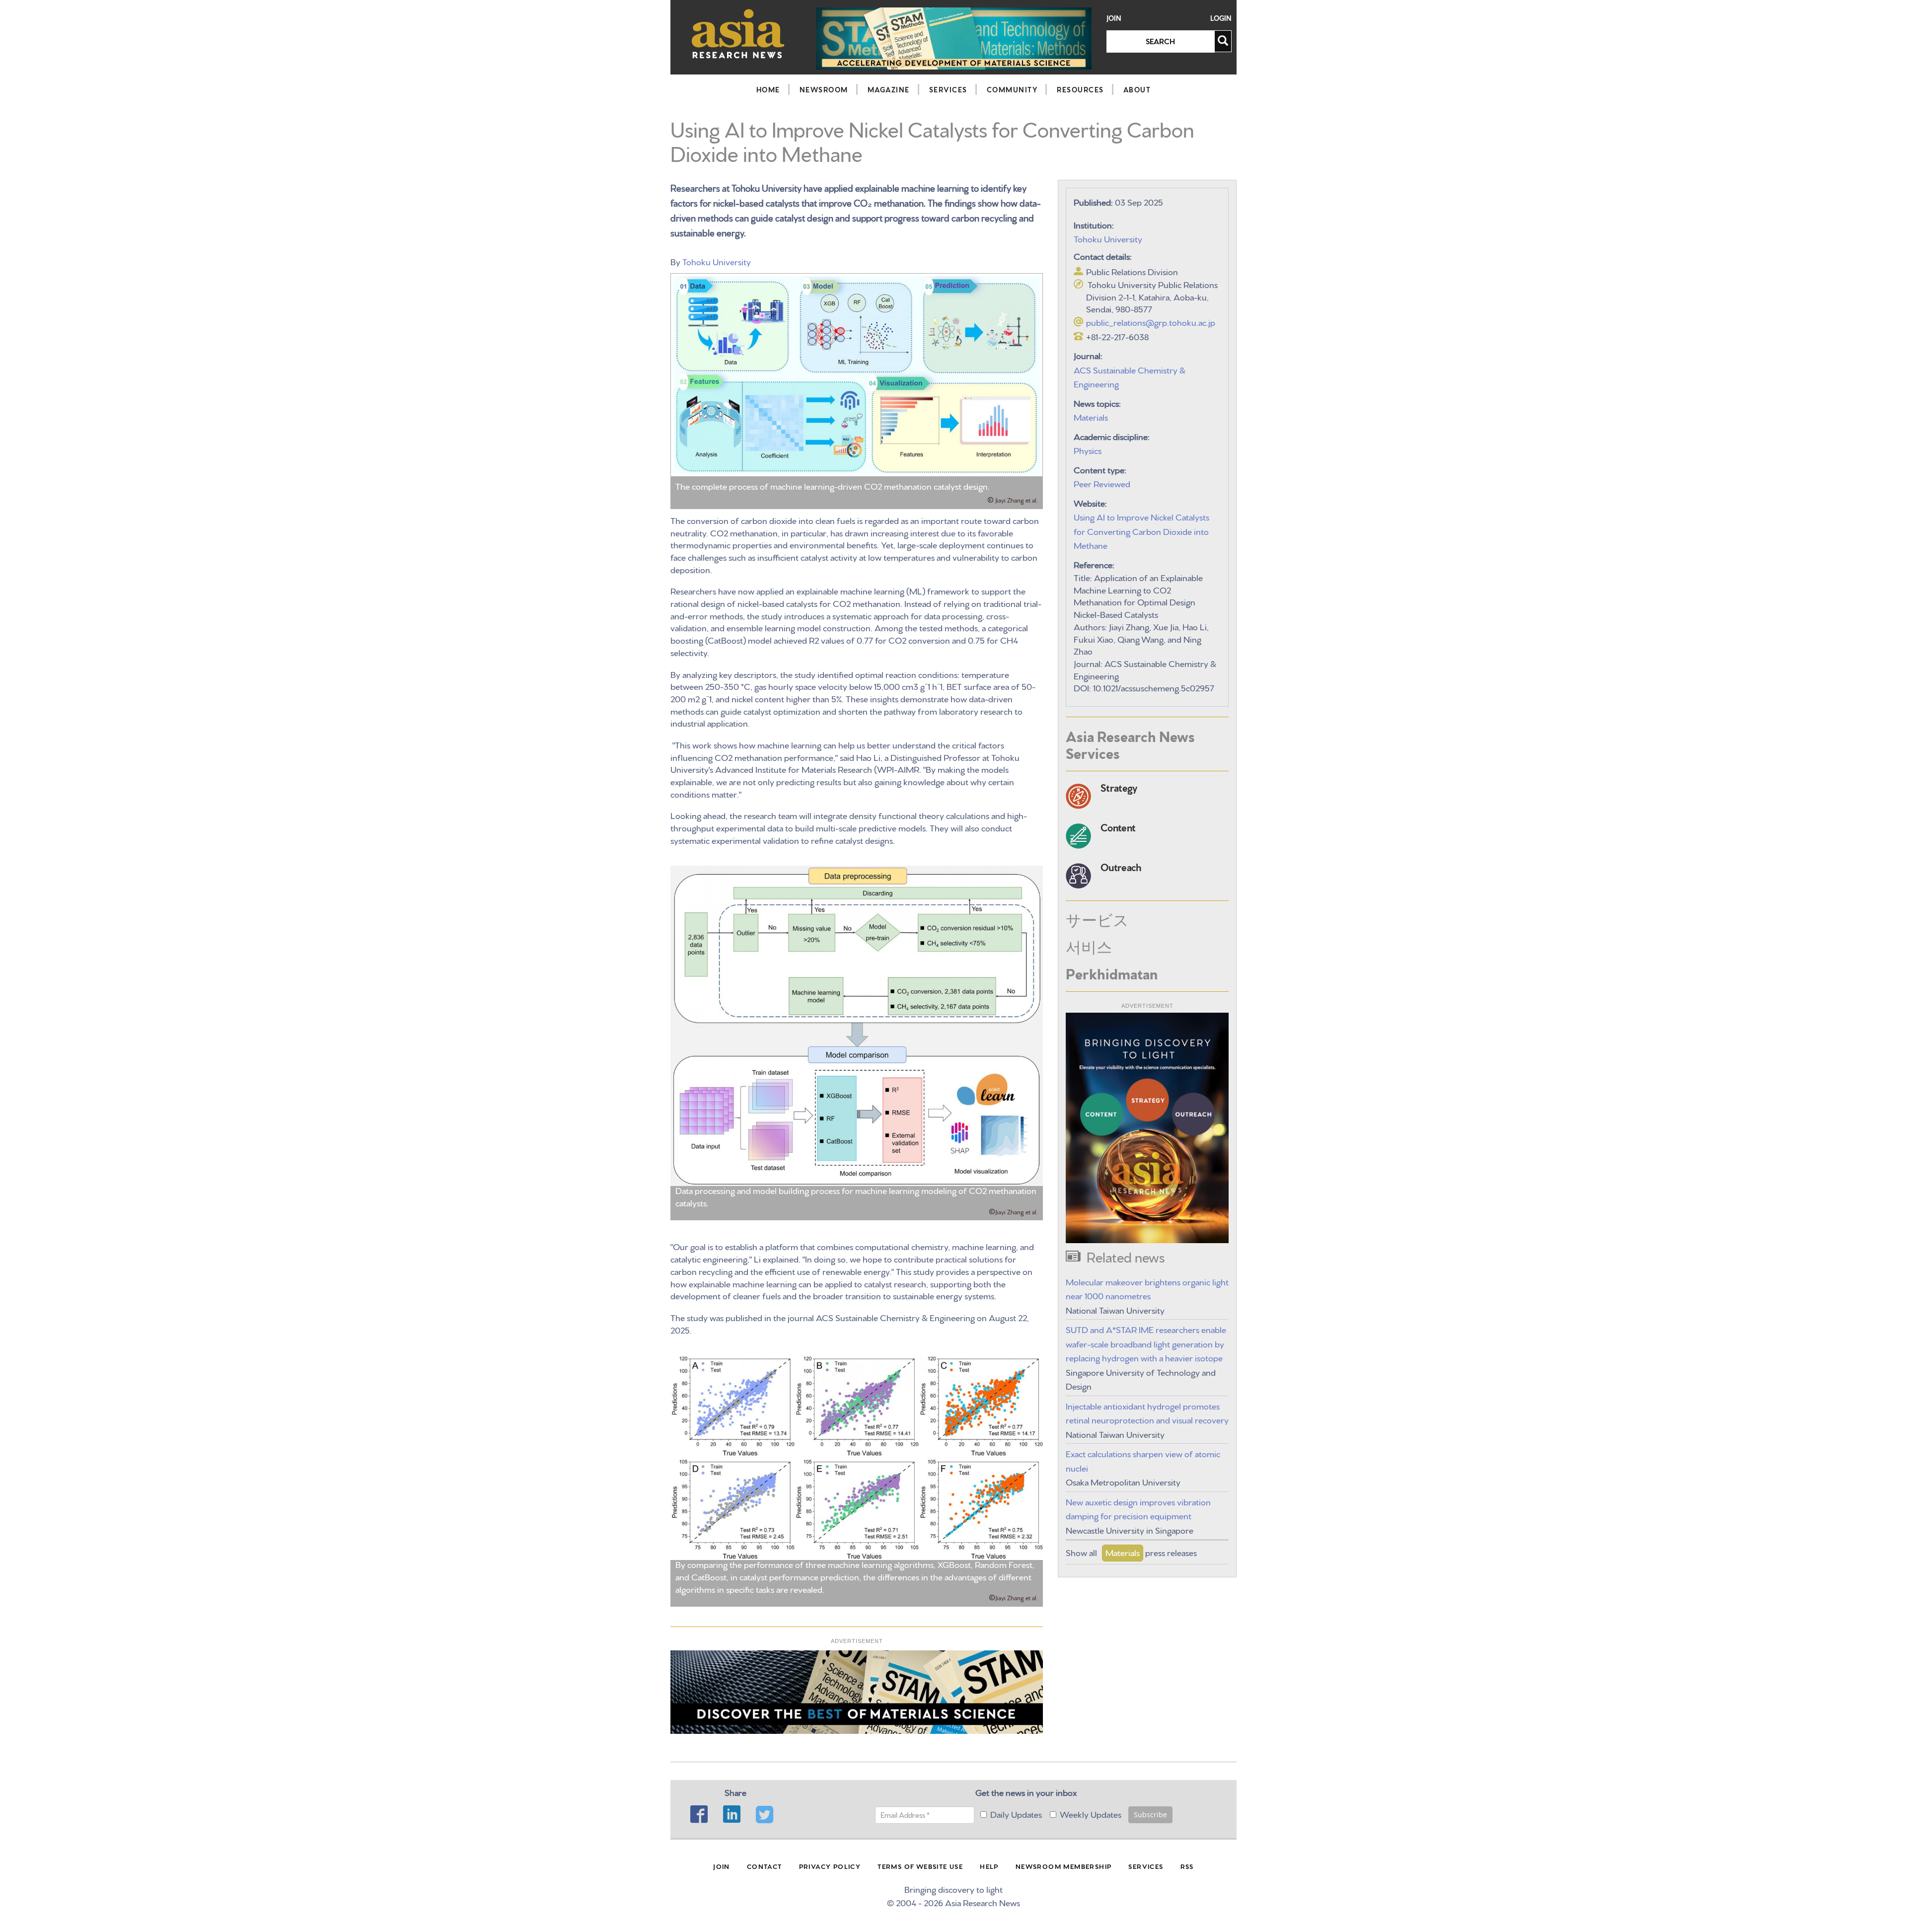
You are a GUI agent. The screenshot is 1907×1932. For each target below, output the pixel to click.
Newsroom (824, 89)
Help (989, 1866)
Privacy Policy (830, 1866)
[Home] (738, 34)
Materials (1091, 416)
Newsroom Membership (1064, 1866)
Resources (1080, 89)
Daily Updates (1016, 1814)
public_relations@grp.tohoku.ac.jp (1151, 322)
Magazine (889, 89)
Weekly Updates (1091, 1814)
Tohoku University (717, 261)
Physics (1088, 450)
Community (1012, 89)
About (1137, 89)
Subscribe (1150, 1815)
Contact (765, 1866)
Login (1221, 18)
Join (1114, 18)
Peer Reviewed (1102, 483)
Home (768, 89)
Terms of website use (920, 1866)
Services (948, 89)
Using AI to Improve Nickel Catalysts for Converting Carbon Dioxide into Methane (1141, 530)
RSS (1187, 1866)
